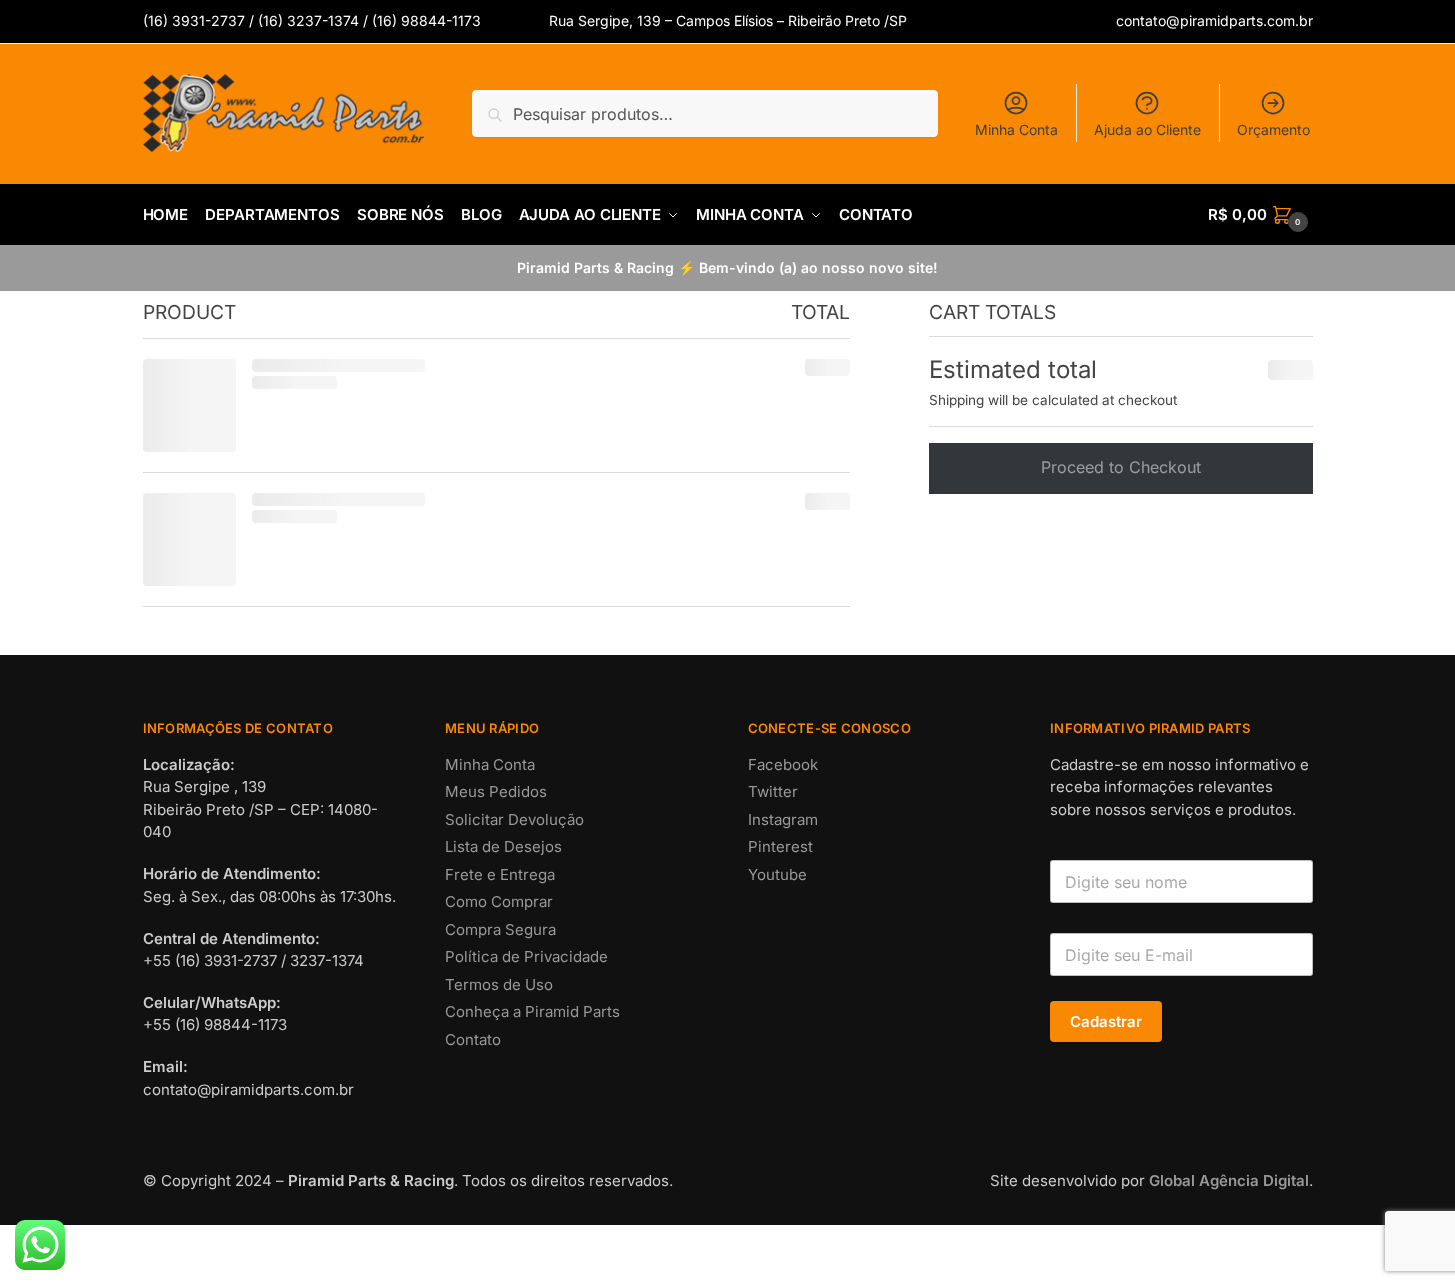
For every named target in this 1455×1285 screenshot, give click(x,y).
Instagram (783, 1234)
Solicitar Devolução (514, 1234)
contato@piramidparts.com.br (1214, 20)
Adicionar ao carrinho (282, 880)
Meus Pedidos (496, 1206)
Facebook (783, 1179)
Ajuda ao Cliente (1147, 129)
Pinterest (780, 1261)
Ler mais (609, 880)
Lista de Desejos (503, 1261)
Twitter (773, 1206)
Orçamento (1273, 129)
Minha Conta (1016, 129)
